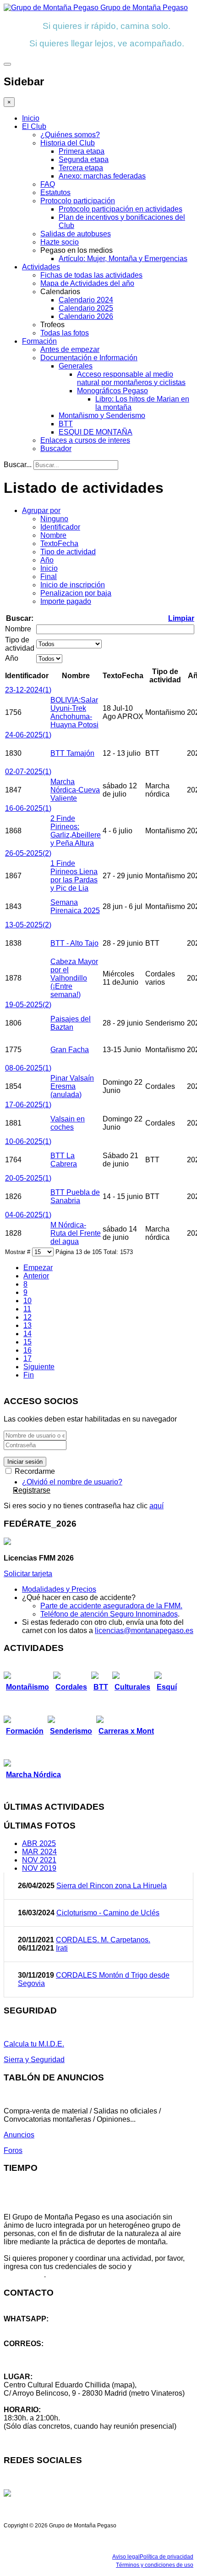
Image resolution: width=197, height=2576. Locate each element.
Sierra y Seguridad (34, 2060)
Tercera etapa (81, 168)
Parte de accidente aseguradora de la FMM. (111, 1606)
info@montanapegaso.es (44, 2352)
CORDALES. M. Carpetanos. (103, 1940)
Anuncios (19, 2135)
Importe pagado (66, 601)
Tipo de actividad (68, 552)
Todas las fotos (65, 333)
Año (47, 560)
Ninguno (54, 519)
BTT (66, 424)
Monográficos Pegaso (112, 391)
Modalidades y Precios (59, 1589)
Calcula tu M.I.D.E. (34, 2044)
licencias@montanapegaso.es (144, 1631)
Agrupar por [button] (41, 510)
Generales (76, 366)
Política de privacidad (167, 2557)
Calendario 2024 (86, 300)
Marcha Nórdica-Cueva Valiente (75, 790)
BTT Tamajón (72, 753)
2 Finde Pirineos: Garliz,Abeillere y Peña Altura (76, 831)
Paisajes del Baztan (71, 1023)
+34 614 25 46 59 (32, 2327)
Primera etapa (82, 151)
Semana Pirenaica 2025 (75, 906)
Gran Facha (70, 1050)
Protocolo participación (78, 201)
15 (27, 1342)
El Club (34, 126)
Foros (13, 2150)
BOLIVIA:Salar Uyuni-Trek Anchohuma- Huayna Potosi (74, 712)
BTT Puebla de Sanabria (75, 1196)
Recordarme (34, 1471)
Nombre (53, 535)
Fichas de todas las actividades (91, 275)
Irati (62, 1948)
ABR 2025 (39, 1843)
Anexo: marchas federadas (102, 176)
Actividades (41, 267)
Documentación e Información (89, 358)
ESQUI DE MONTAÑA (96, 432)
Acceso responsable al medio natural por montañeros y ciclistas (131, 378)
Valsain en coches (68, 1123)
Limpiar (181, 618)
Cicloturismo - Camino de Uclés (108, 1913)
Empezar (38, 1268)
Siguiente (39, 1367)
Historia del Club (68, 143)
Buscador (56, 449)
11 (27, 1309)
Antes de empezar (70, 349)
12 (27, 1317)
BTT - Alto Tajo (74, 943)
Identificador (60, 527)
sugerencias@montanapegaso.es (58, 2360)
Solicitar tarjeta (28, 1574)
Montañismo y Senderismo (102, 415)
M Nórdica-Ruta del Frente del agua (76, 1233)
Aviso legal (126, 2557)
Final (49, 577)
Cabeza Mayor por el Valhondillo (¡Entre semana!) (74, 978)
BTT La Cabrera (64, 1160)
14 (27, 1334)
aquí (156, 1506)
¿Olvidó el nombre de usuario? (72, 1482)
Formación (39, 341)
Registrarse (32, 1490)
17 (27, 1358)
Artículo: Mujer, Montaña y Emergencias (123, 259)
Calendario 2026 (86, 316)
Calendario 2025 (86, 308)
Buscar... (18, 465)
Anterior (36, 1276)
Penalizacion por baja (76, 593)
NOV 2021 (39, 1860)
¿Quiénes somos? (70, 135)
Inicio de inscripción (73, 585)
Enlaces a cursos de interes (85, 440)
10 (27, 1301)
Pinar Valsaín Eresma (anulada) (72, 1086)
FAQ (48, 184)
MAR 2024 (39, 1852)
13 (27, 1325)
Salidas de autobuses (76, 234)
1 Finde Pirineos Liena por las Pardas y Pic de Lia (74, 876)
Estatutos (55, 192)
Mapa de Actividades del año (87, 283)
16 (27, 1350)
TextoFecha (59, 544)
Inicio (31, 118)
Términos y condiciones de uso (155, 2565)
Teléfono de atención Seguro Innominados (109, 1614)
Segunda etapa (84, 159)
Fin (29, 1375)
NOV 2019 (39, 1868)
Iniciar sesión (25, 1462)
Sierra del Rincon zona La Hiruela (112, 1886)
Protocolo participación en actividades (120, 209)
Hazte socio (60, 242)
